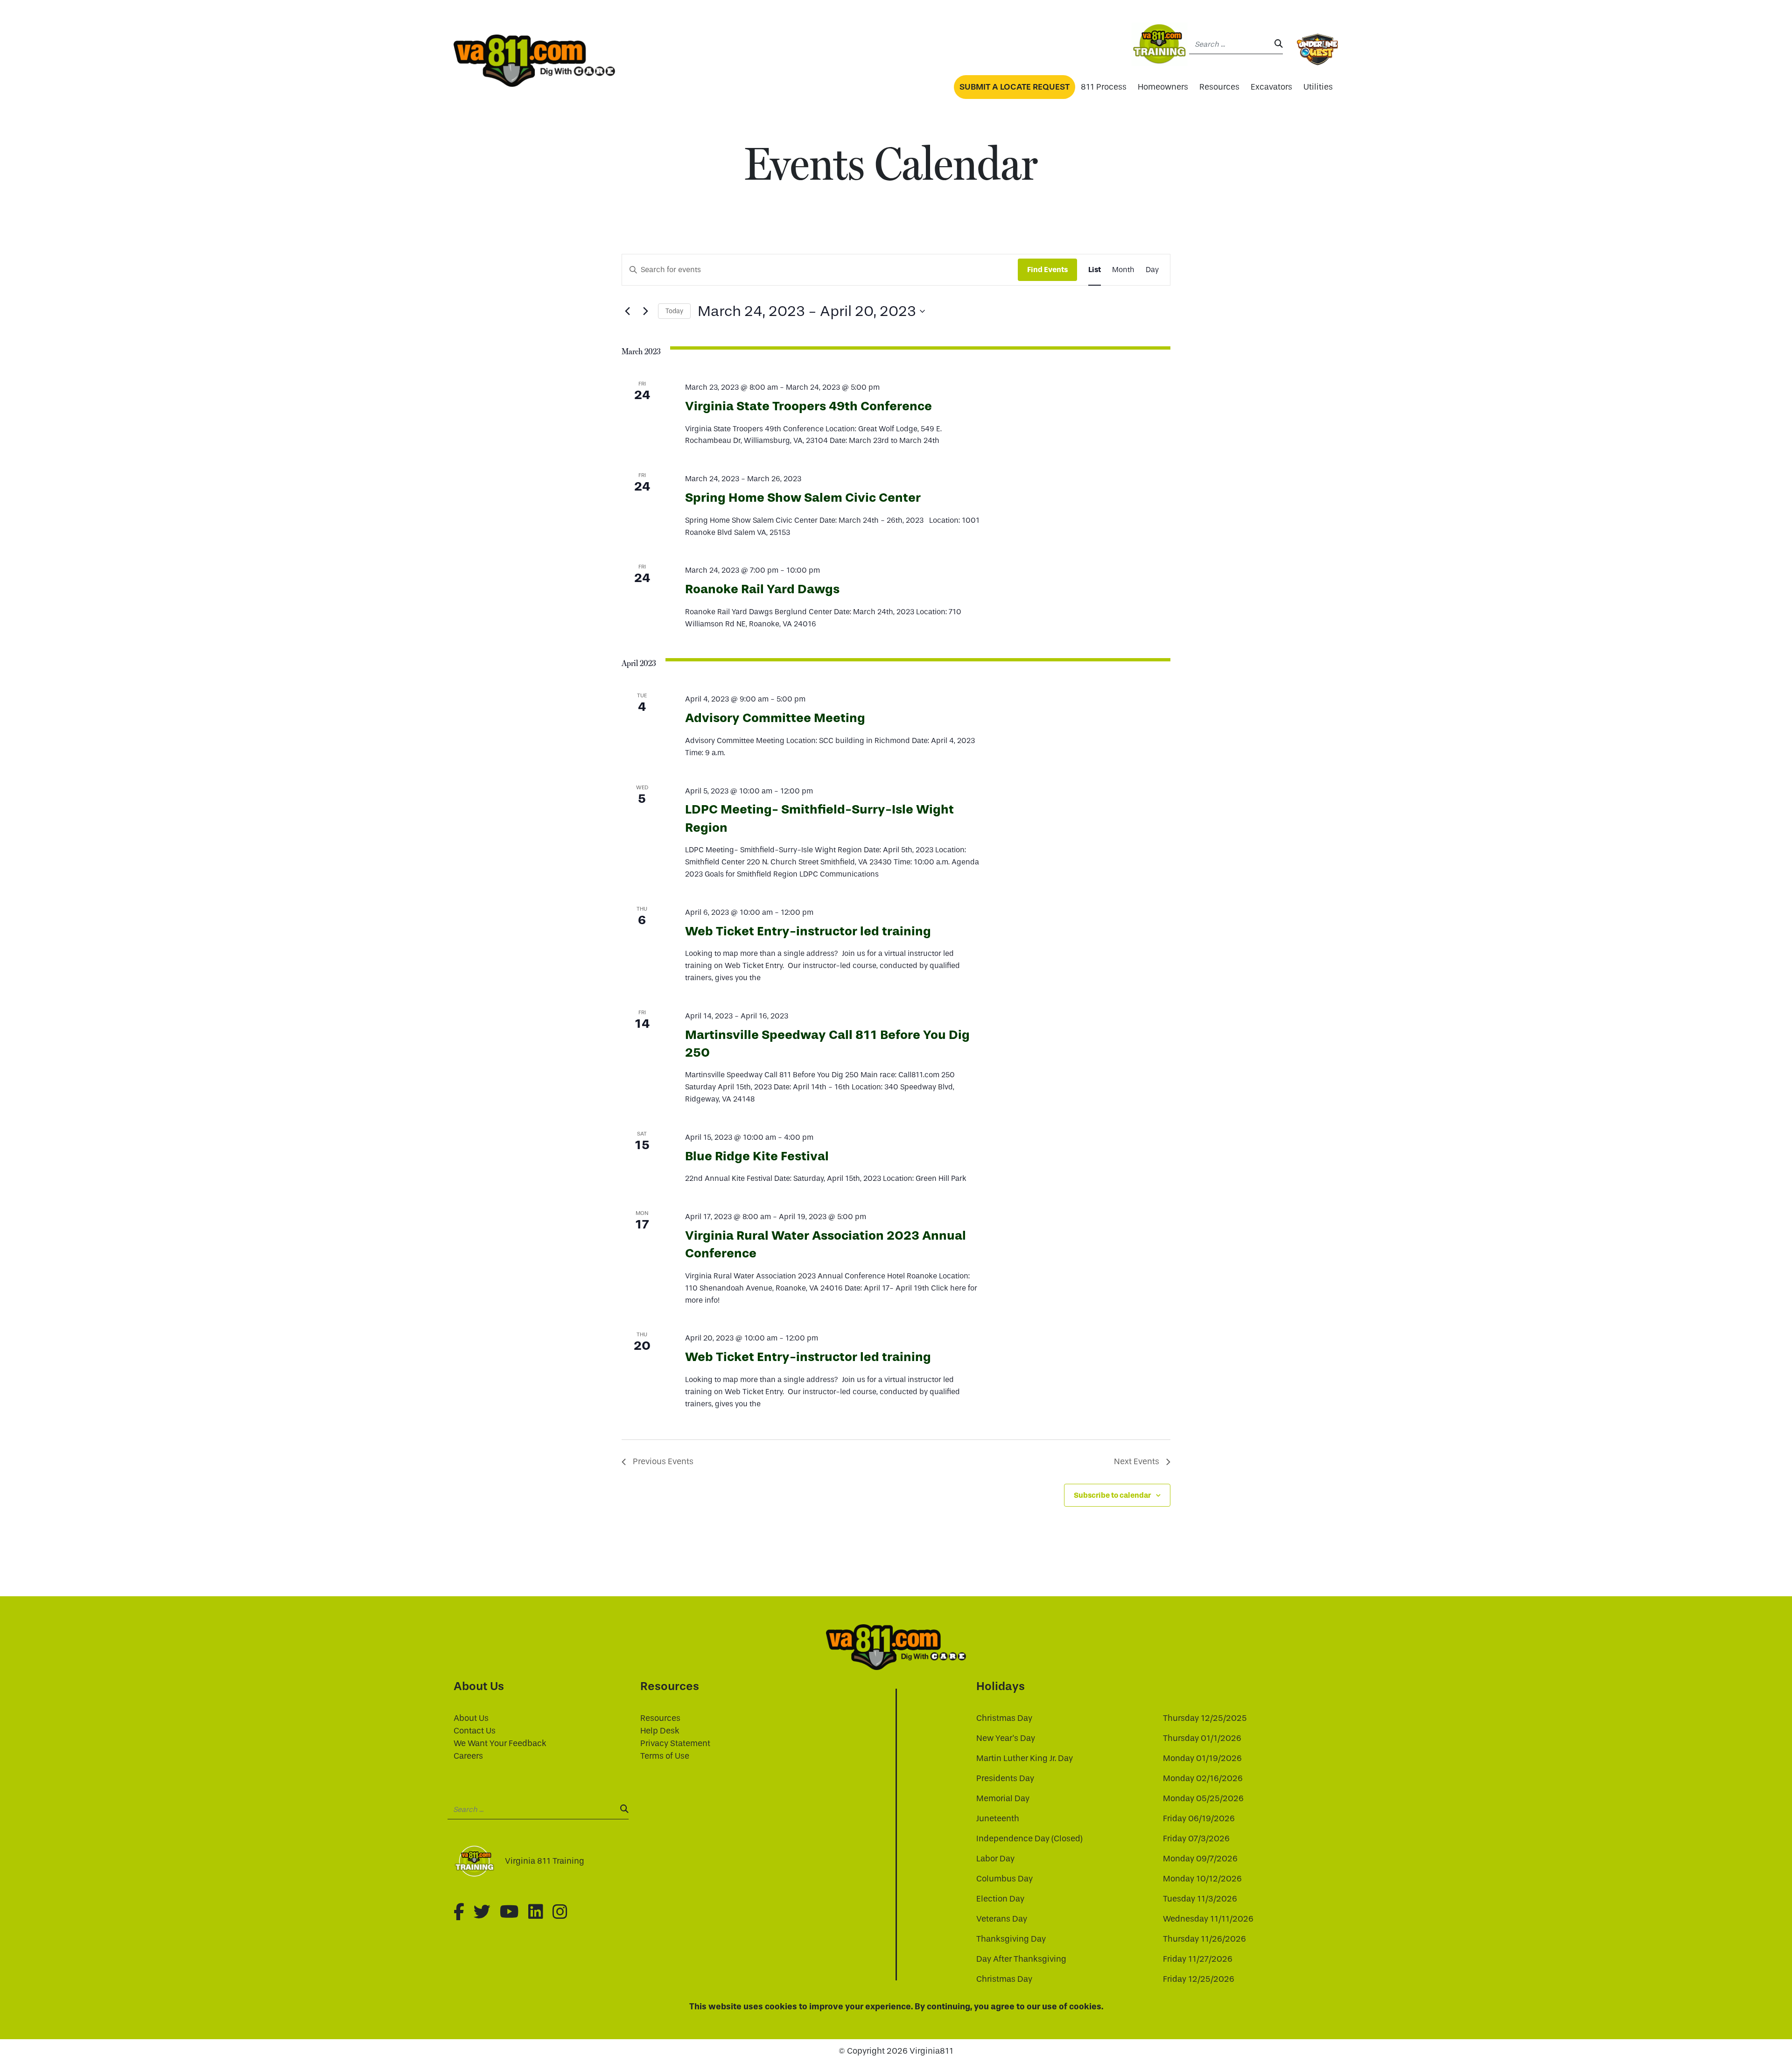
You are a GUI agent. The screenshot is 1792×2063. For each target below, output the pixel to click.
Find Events (1047, 270)
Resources (1219, 87)
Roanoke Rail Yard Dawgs (762, 589)
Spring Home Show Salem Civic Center (803, 498)
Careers (468, 1756)
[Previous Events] (627, 311)
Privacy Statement (675, 1744)
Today (674, 311)
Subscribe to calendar (1112, 1495)
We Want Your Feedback (500, 1744)
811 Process (1104, 87)
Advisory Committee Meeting (775, 718)
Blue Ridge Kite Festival (757, 1156)
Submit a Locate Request (1015, 87)
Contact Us (475, 1731)
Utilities (1318, 87)
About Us (471, 1718)
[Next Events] (645, 311)
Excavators (1271, 87)
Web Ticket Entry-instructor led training (808, 931)
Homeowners (1163, 87)
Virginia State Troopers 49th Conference (808, 406)
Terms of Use (665, 1756)
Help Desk (660, 1731)
